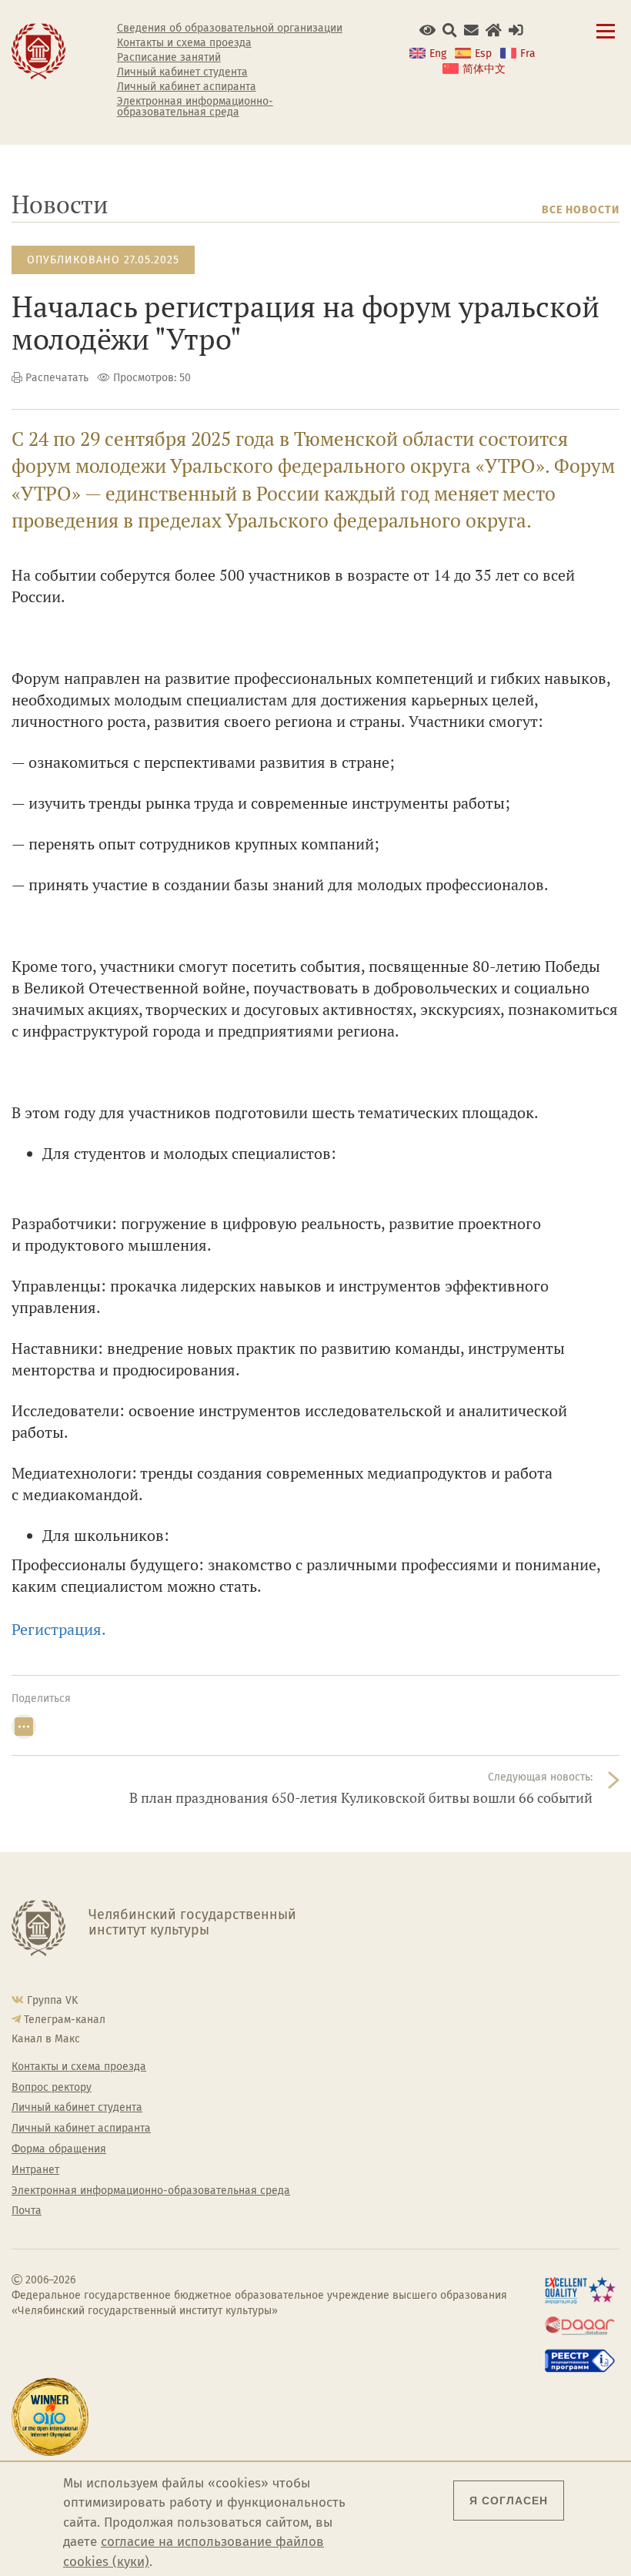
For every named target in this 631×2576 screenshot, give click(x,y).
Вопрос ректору (52, 2088)
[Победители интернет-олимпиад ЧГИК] (53, 2417)
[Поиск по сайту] (450, 30)
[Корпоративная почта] (471, 30)
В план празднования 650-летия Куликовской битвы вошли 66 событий (361, 1798)
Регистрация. (60, 1629)
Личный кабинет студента (182, 72)
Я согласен (509, 2501)
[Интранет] (494, 30)
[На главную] (38, 50)
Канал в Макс (46, 2039)
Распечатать (57, 378)
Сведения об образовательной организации (230, 28)
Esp (483, 54)
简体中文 (484, 69)
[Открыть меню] (606, 40)
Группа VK (52, 2000)
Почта (27, 2211)
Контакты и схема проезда (184, 43)
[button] (427, 30)
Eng (438, 54)
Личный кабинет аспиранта (187, 87)
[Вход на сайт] (516, 30)
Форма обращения (59, 2149)
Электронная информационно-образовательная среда (195, 107)
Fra (528, 54)
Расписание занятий (169, 58)
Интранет (35, 2170)
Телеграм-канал (65, 2020)
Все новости (581, 210)
